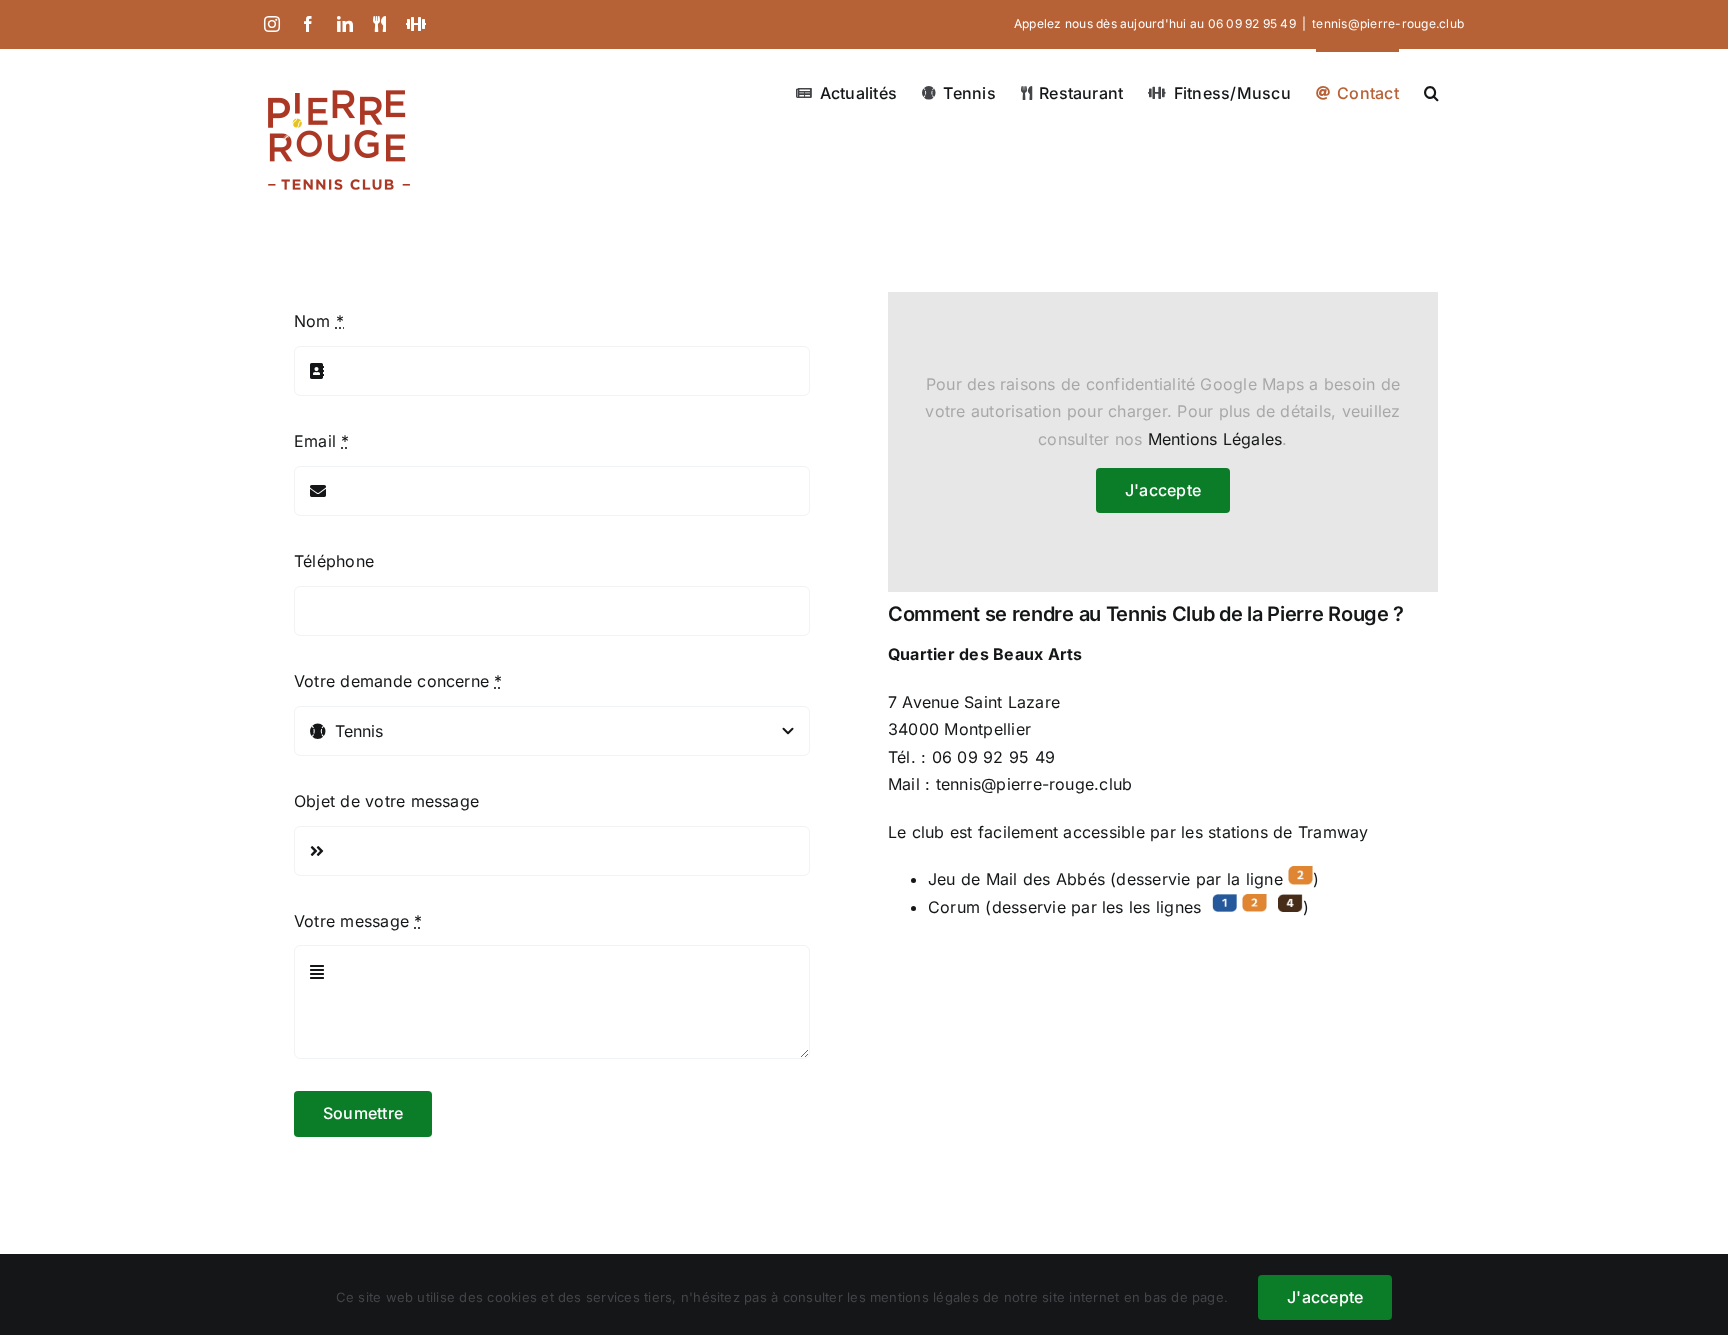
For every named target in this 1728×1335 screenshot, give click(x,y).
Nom (319, 321)
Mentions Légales (1215, 439)
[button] (1431, 91)
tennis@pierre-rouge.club (1388, 23)
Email (322, 441)
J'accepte (1163, 490)
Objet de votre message (386, 801)
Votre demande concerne (398, 681)
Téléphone (334, 561)
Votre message (358, 921)
